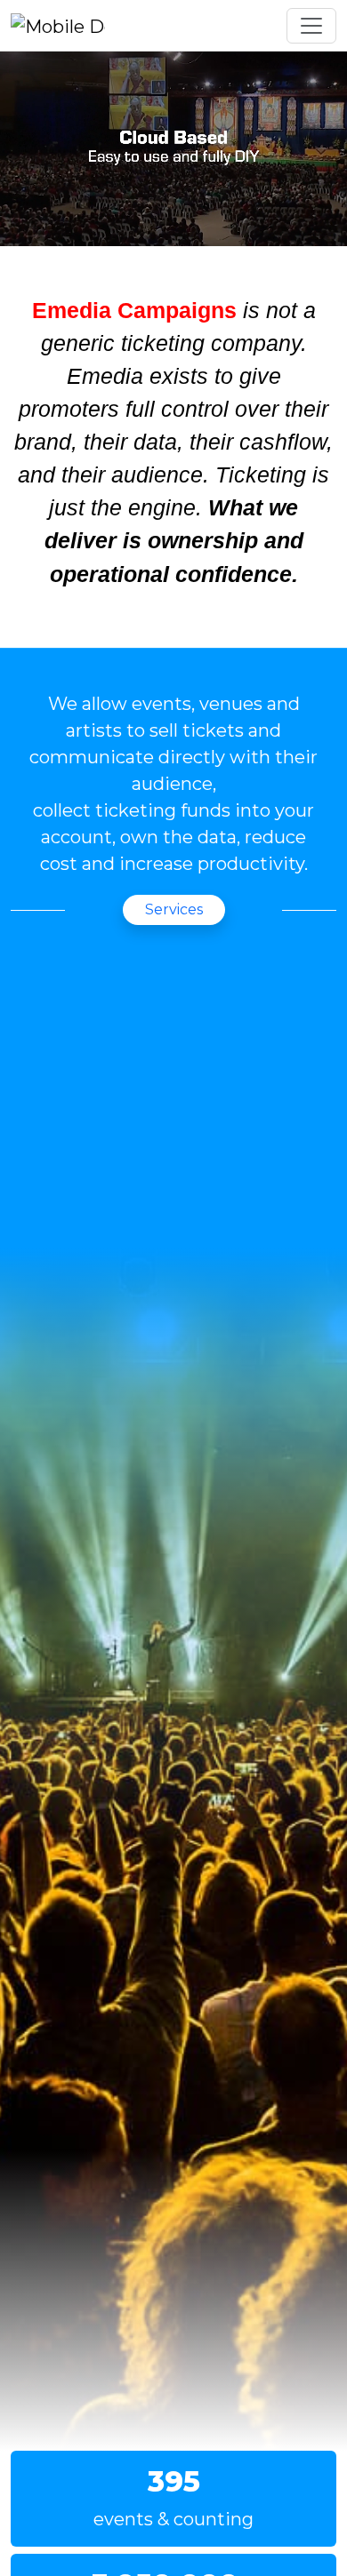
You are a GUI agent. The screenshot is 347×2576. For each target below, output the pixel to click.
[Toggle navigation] (311, 26)
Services (174, 909)
